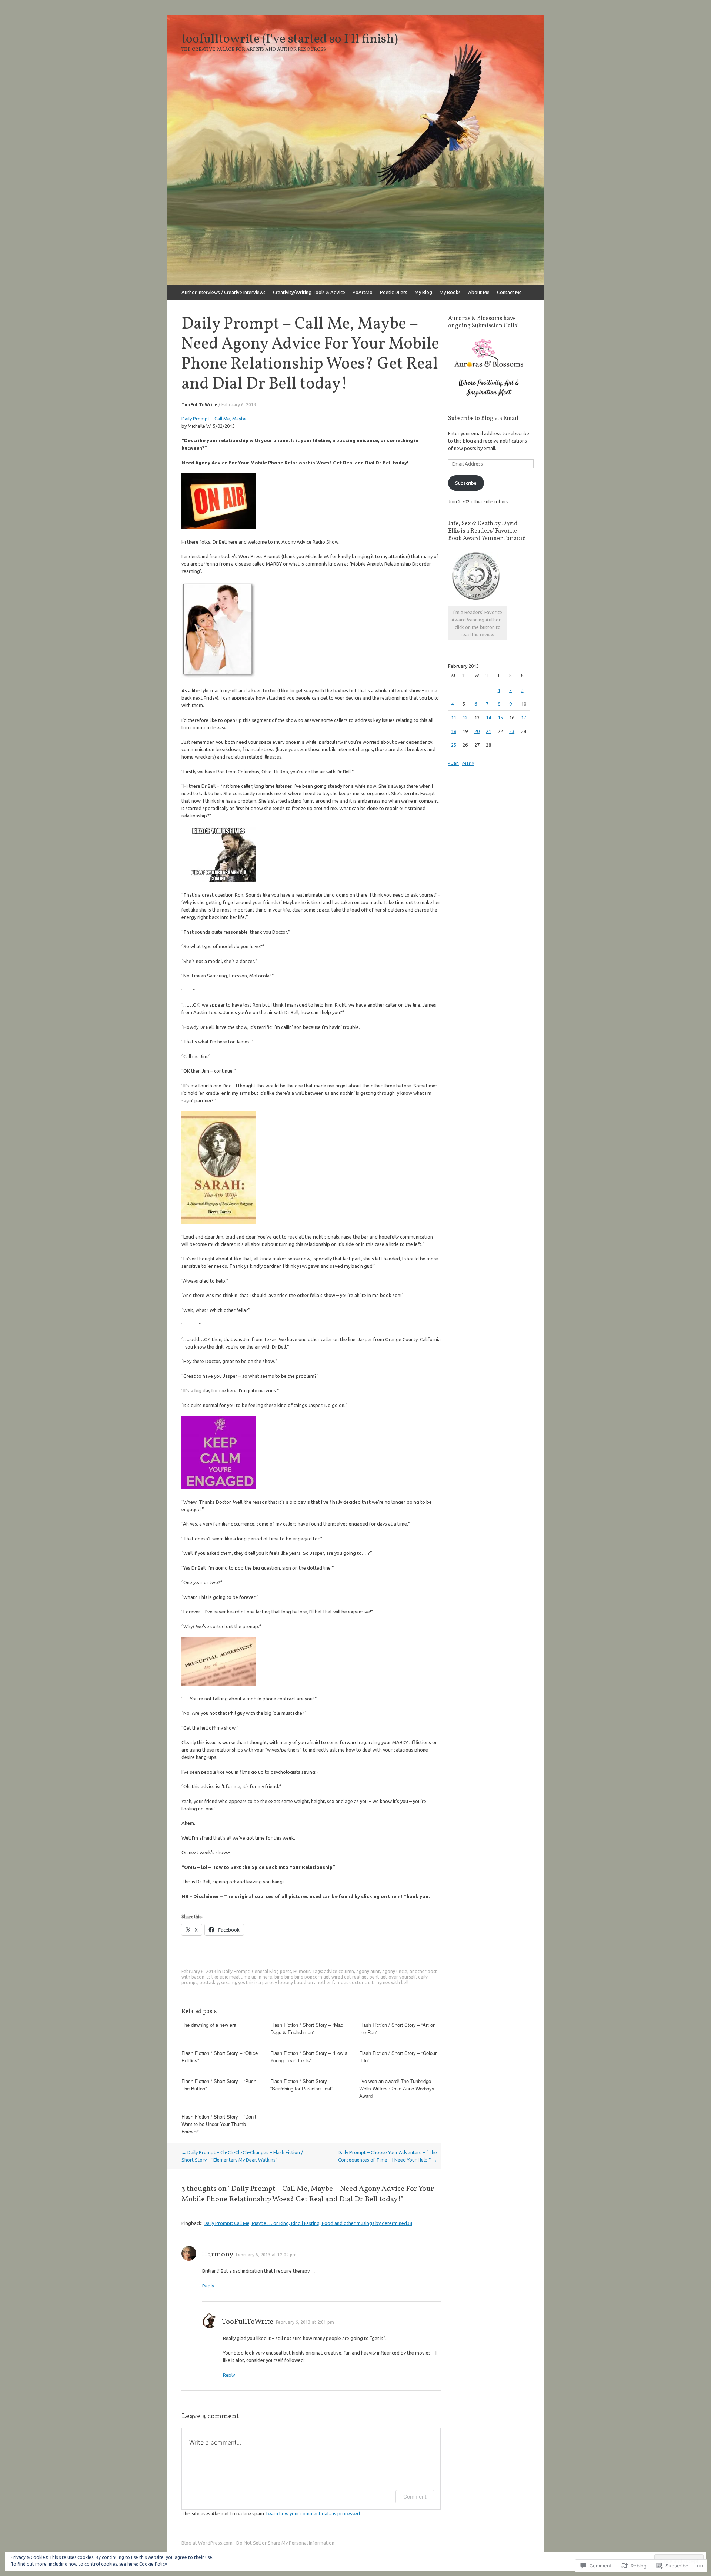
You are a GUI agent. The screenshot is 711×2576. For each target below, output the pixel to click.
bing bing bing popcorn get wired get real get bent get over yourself (345, 1977)
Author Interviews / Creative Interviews (223, 292)
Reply (208, 2286)
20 (477, 731)
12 (465, 717)
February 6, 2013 (239, 405)
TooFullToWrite (199, 405)
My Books (450, 292)
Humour (302, 1971)
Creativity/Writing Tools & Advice (309, 292)
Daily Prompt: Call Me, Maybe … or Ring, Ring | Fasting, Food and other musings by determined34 (308, 2223)
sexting (228, 1982)
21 (488, 731)
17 (524, 717)
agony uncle (395, 1971)
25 (454, 745)
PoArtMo (363, 292)
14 (488, 717)
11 (454, 717)
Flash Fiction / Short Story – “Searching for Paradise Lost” (302, 2085)
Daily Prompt (236, 1971)
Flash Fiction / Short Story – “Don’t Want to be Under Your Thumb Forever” (219, 2124)
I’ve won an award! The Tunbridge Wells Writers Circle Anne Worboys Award (397, 2088)
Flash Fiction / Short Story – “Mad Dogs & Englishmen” (307, 2028)
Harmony (217, 2255)
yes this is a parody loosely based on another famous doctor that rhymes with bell (323, 1982)
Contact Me (509, 292)
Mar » (468, 763)
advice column (339, 1971)
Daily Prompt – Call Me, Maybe (214, 419)
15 (500, 717)
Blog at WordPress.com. (208, 2543)
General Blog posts (271, 1971)
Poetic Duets (394, 292)
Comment (415, 2497)
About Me (479, 292)
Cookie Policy (153, 2564)
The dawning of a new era (209, 2025)
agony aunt (368, 1971)
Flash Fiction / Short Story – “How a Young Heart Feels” (309, 2057)
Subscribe (466, 483)
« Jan (453, 763)
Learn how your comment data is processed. (314, 2513)
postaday (209, 1982)
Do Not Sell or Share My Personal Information (285, 2543)
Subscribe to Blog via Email (483, 419)
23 (512, 731)
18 (454, 731)
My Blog (423, 292)
